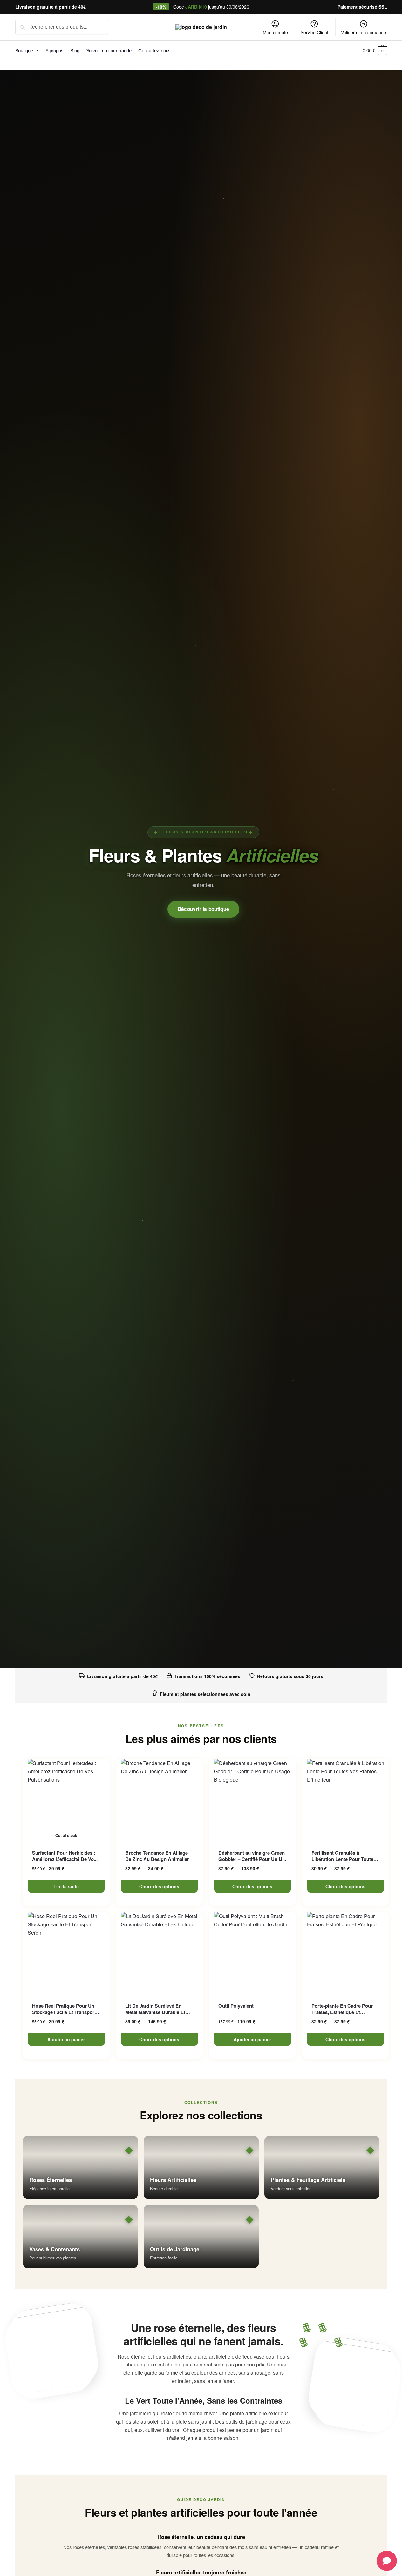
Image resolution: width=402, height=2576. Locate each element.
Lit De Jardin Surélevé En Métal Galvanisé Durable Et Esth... (155, 2009)
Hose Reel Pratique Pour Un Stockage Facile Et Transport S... (64, 2009)
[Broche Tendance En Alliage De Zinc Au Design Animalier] (159, 1800)
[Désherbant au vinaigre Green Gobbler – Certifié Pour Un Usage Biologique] (252, 1800)
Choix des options (159, 1886)
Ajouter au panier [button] (66, 2039)
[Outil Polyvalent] (252, 1953)
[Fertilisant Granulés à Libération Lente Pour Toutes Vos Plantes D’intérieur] (346, 1800)
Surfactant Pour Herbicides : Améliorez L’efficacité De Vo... (65, 1856)
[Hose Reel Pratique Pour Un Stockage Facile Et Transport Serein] (66, 1953)
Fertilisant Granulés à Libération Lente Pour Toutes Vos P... (344, 1856)
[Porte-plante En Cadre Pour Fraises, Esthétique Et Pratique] (346, 1953)
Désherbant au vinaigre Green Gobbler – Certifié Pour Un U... (252, 1856)
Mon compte (275, 32)
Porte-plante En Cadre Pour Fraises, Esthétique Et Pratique (342, 2009)
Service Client (314, 32)
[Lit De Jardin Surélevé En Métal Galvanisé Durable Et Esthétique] (159, 1953)
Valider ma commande (364, 32)
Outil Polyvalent (236, 2006)
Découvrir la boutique (204, 909)
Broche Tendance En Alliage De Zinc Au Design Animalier (157, 1856)
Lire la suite (66, 1886)
